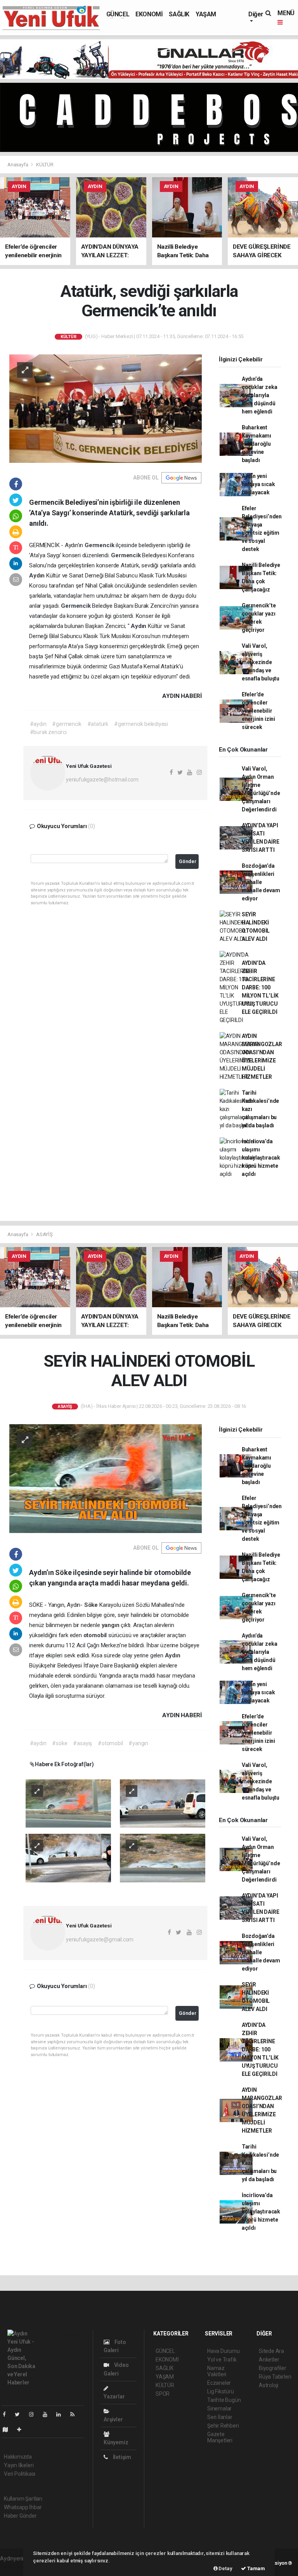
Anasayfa (18, 165)
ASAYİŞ (44, 1234)
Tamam (256, 2568)
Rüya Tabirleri (275, 2377)
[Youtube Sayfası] (48, 2414)
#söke (60, 1743)
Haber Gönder (20, 2516)
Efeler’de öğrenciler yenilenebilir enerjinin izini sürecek (258, 711)
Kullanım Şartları (23, 2499)
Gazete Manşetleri (220, 2437)
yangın (111, 1625)
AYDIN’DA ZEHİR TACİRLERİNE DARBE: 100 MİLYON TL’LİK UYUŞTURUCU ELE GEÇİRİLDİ (260, 987)
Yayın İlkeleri (19, 2465)
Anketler (269, 2360)
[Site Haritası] (9, 2429)
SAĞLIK (179, 14)
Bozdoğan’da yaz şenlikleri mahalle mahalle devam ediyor (261, 882)
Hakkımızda (18, 2457)
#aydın (38, 724)
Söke (92, 1605)
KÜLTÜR (45, 165)
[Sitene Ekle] (22, 2429)
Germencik (100, 545)
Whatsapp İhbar (23, 2507)
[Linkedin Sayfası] (62, 2414)
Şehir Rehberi (223, 2426)
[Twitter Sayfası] (20, 2414)
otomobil (96, 1635)
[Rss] (75, 2414)
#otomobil (110, 1743)
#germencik (67, 724)
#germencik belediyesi (141, 724)
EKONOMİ (149, 14)
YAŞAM (206, 14)
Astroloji (269, 2385)
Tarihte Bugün (224, 2400)
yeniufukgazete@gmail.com (100, 1939)
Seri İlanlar (220, 2417)
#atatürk (98, 724)
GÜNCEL (118, 14)
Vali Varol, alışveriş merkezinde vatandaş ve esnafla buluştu (261, 662)
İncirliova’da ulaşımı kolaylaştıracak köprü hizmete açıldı (261, 1158)
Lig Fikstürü (221, 2391)
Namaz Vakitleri (217, 2371)
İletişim (121, 2457)
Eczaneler (219, 2383)
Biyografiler (273, 2368)
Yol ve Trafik (222, 2360)
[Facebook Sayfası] (7, 2414)
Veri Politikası (20, 2474)
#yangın (138, 1743)
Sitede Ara (271, 2351)
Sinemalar (219, 2409)
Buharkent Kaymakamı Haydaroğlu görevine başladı (256, 444)
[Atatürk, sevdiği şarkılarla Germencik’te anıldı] (106, 408)
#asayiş (82, 1743)
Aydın (38, 576)
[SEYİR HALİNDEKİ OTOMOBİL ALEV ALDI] (106, 1478)
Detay (225, 2568)
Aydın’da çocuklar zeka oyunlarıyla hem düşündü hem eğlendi (260, 395)
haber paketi (15, 2567)
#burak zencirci (48, 732)
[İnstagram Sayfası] (35, 2414)
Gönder (188, 861)
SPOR (163, 2394)
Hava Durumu (223, 2351)
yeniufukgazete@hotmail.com (102, 780)
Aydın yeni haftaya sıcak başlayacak (258, 484)
